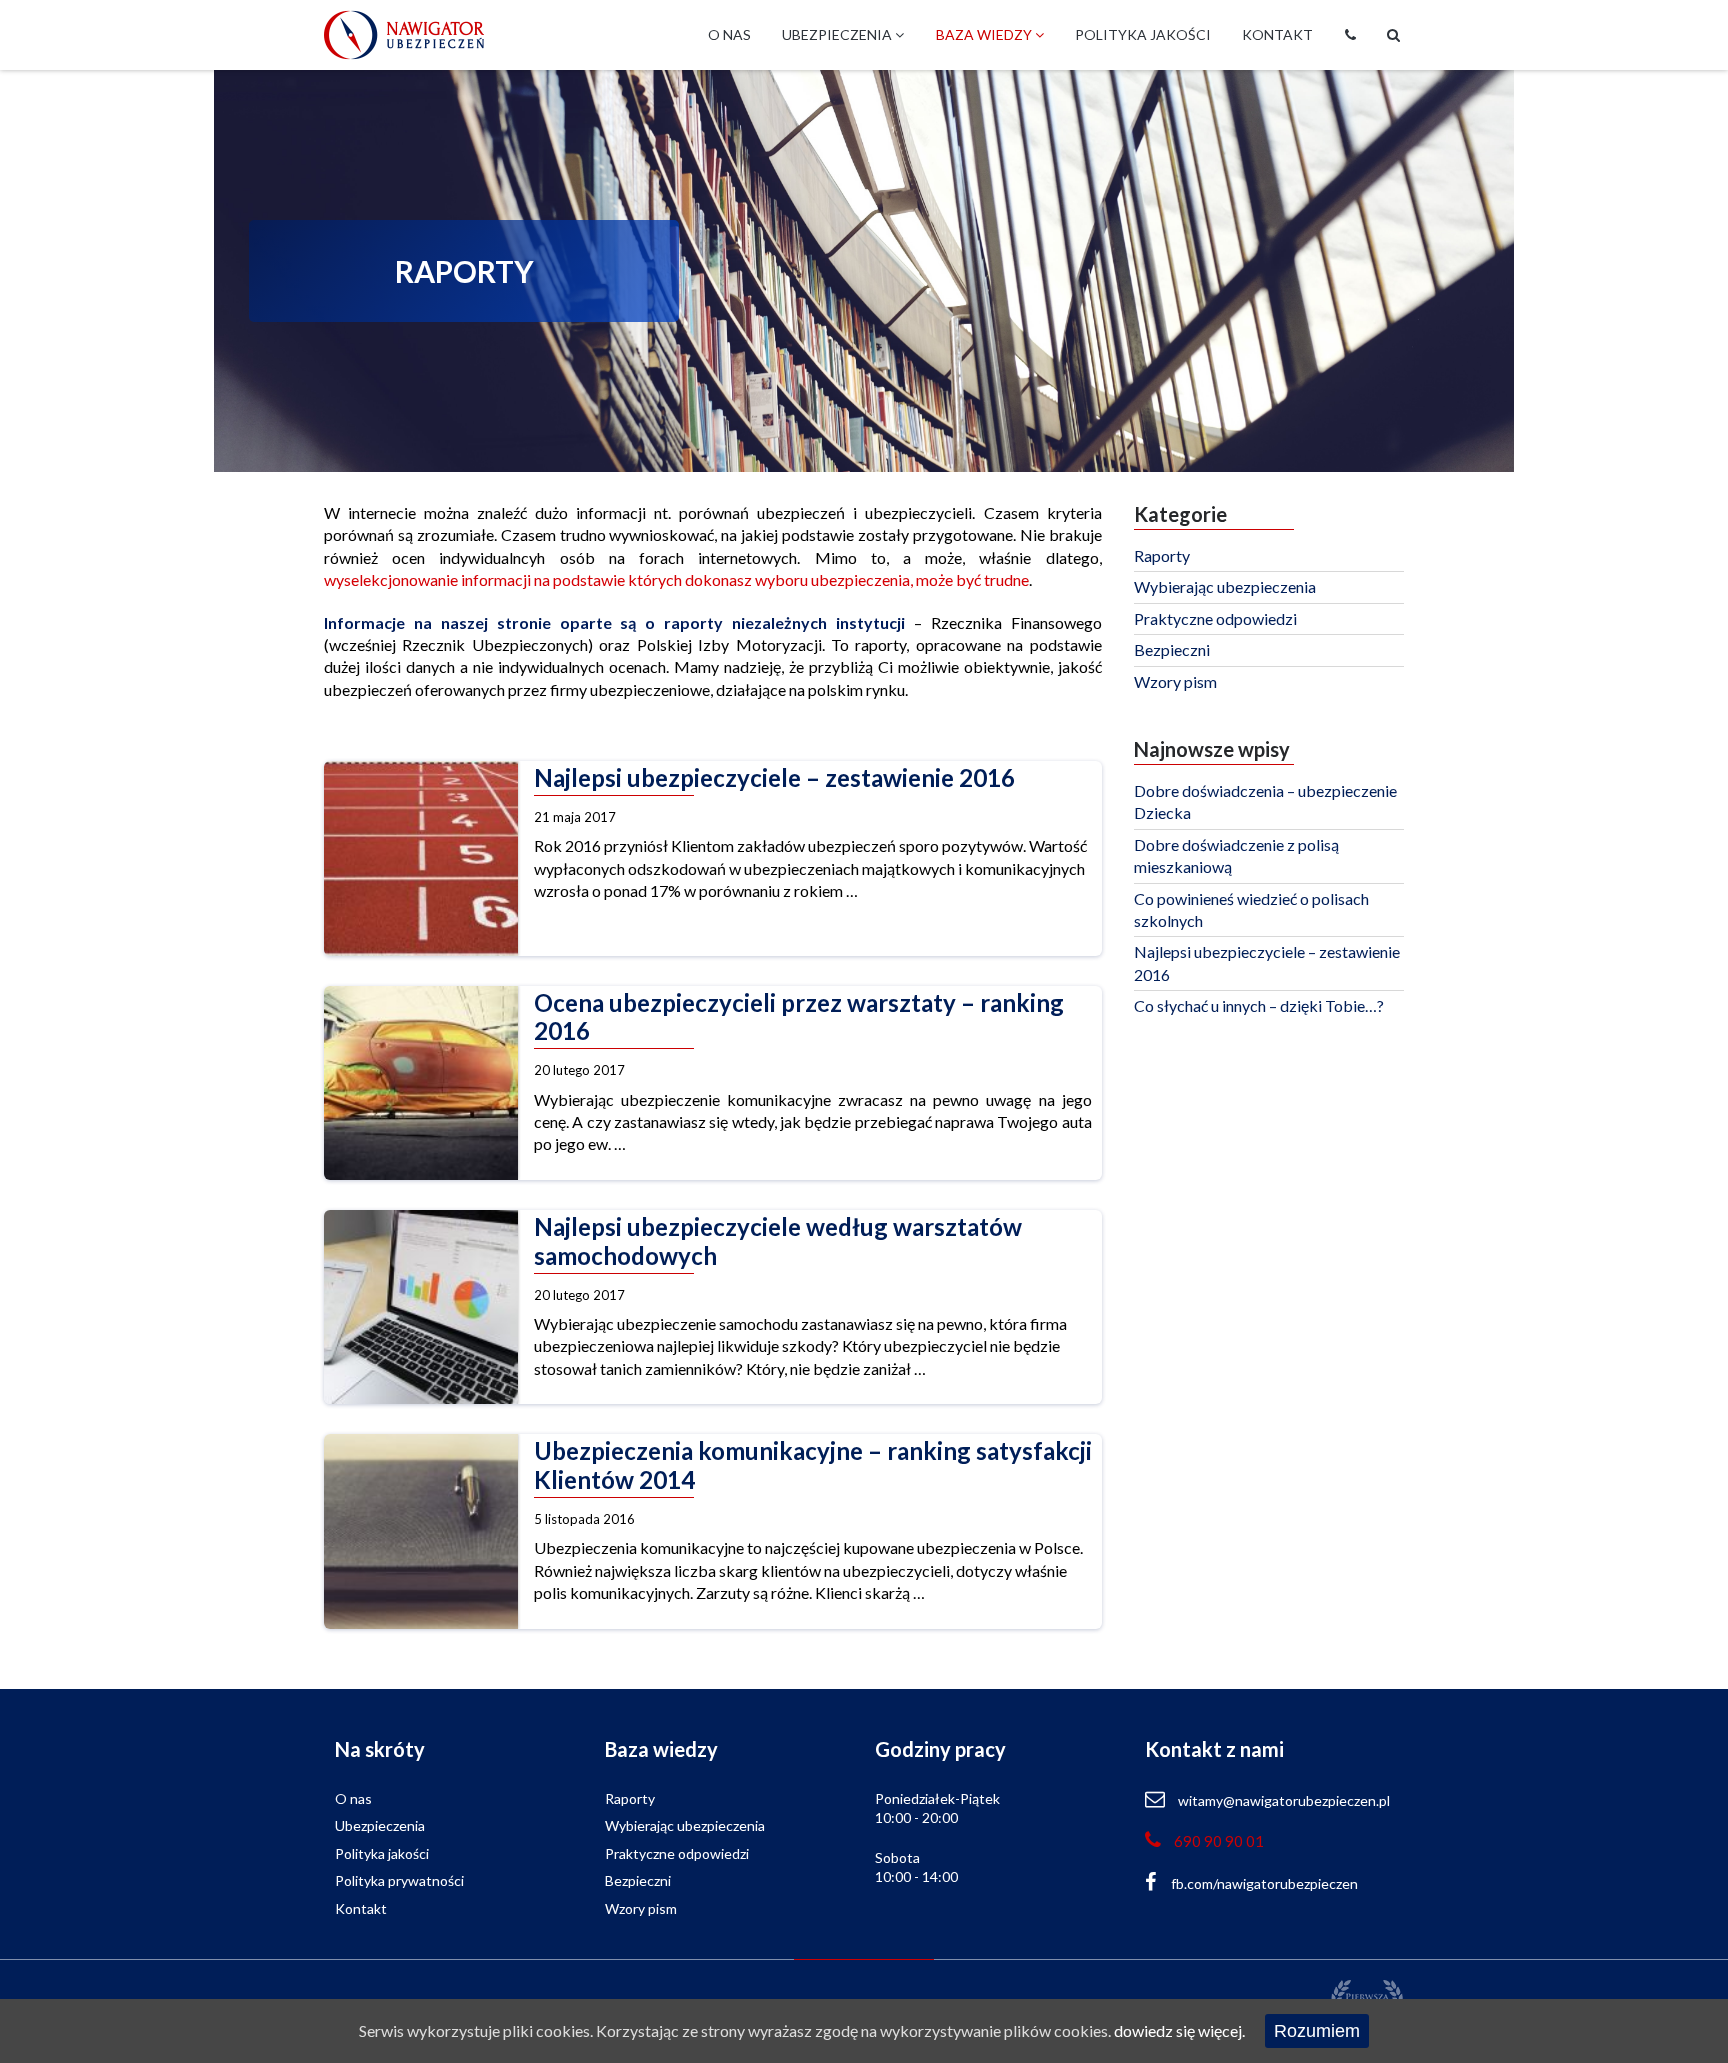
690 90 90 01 (1219, 1841)
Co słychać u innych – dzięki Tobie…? (1259, 1005)
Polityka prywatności (399, 1880)
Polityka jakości (1143, 34)
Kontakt (1277, 34)
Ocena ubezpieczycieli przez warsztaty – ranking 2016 (799, 1017)
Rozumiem (1317, 2031)
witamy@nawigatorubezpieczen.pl (1284, 1800)
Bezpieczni (1172, 649)
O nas (729, 34)
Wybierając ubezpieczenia (1225, 586)
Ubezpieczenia (838, 34)
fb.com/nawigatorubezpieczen (1264, 1883)
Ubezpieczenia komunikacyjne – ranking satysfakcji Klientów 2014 (813, 1465)
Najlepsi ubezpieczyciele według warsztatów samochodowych (778, 1241)
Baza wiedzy (985, 34)
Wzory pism (1175, 681)
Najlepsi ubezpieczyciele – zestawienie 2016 (774, 778)
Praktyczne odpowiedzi (1215, 618)
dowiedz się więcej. (1179, 2030)
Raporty (1162, 555)
